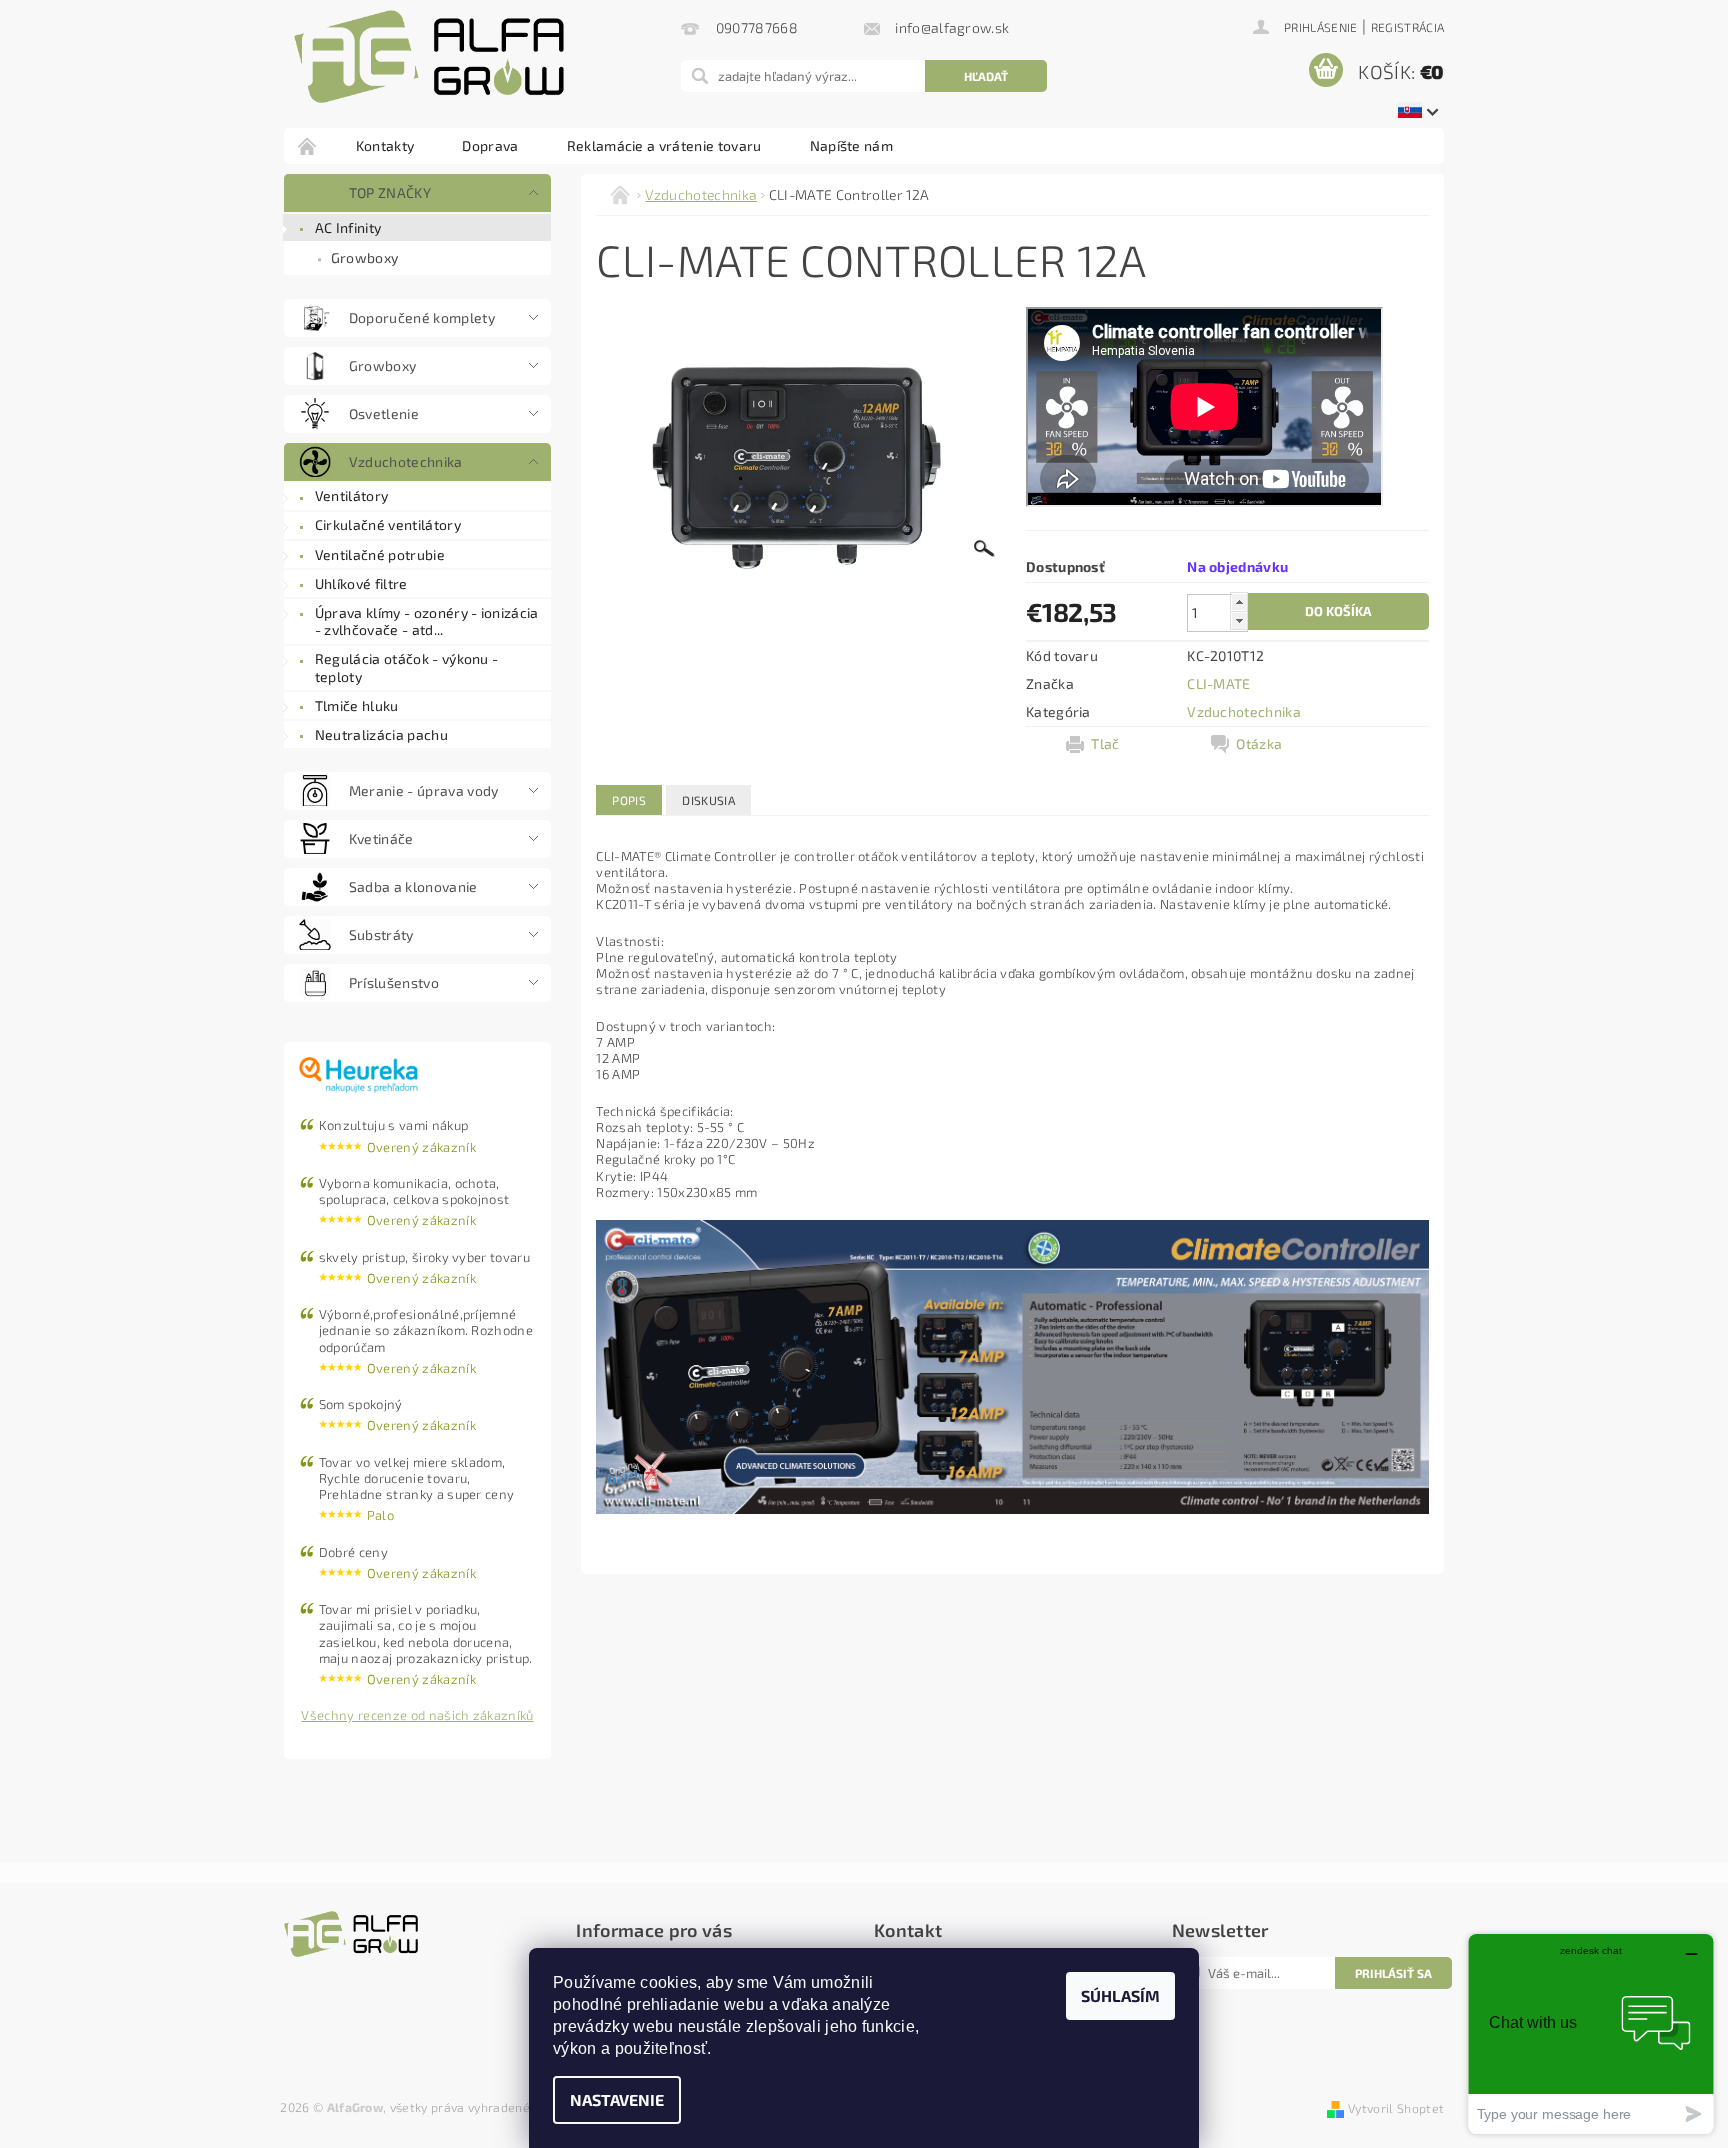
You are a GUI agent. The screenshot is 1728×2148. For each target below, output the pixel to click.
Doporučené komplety (422, 317)
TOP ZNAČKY (390, 192)
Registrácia (1408, 27)
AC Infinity (348, 227)
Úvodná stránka (308, 145)
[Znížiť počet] (1239, 621)
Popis (629, 800)
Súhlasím (1120, 1995)
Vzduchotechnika (406, 461)
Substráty (381, 934)
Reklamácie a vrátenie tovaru (664, 145)
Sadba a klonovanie (413, 886)
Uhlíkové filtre (361, 583)
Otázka (1259, 743)
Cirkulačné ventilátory (388, 524)
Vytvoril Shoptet (1396, 2108)
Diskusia (708, 800)
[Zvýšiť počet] (1239, 602)
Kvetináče (381, 838)
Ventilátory (352, 495)
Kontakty (385, 145)
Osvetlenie (384, 413)
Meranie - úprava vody (424, 790)
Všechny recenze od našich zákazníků (417, 1715)
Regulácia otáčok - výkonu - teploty (407, 667)
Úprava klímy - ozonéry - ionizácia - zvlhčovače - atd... (427, 621)
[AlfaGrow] (429, 56)
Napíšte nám (852, 145)
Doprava (490, 145)
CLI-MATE (1219, 683)
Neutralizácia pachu (381, 734)
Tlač (1105, 743)
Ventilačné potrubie (380, 554)
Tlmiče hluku (357, 705)
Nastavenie (617, 2099)
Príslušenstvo (394, 982)
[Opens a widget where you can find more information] (1591, 2033)
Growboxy (365, 257)
